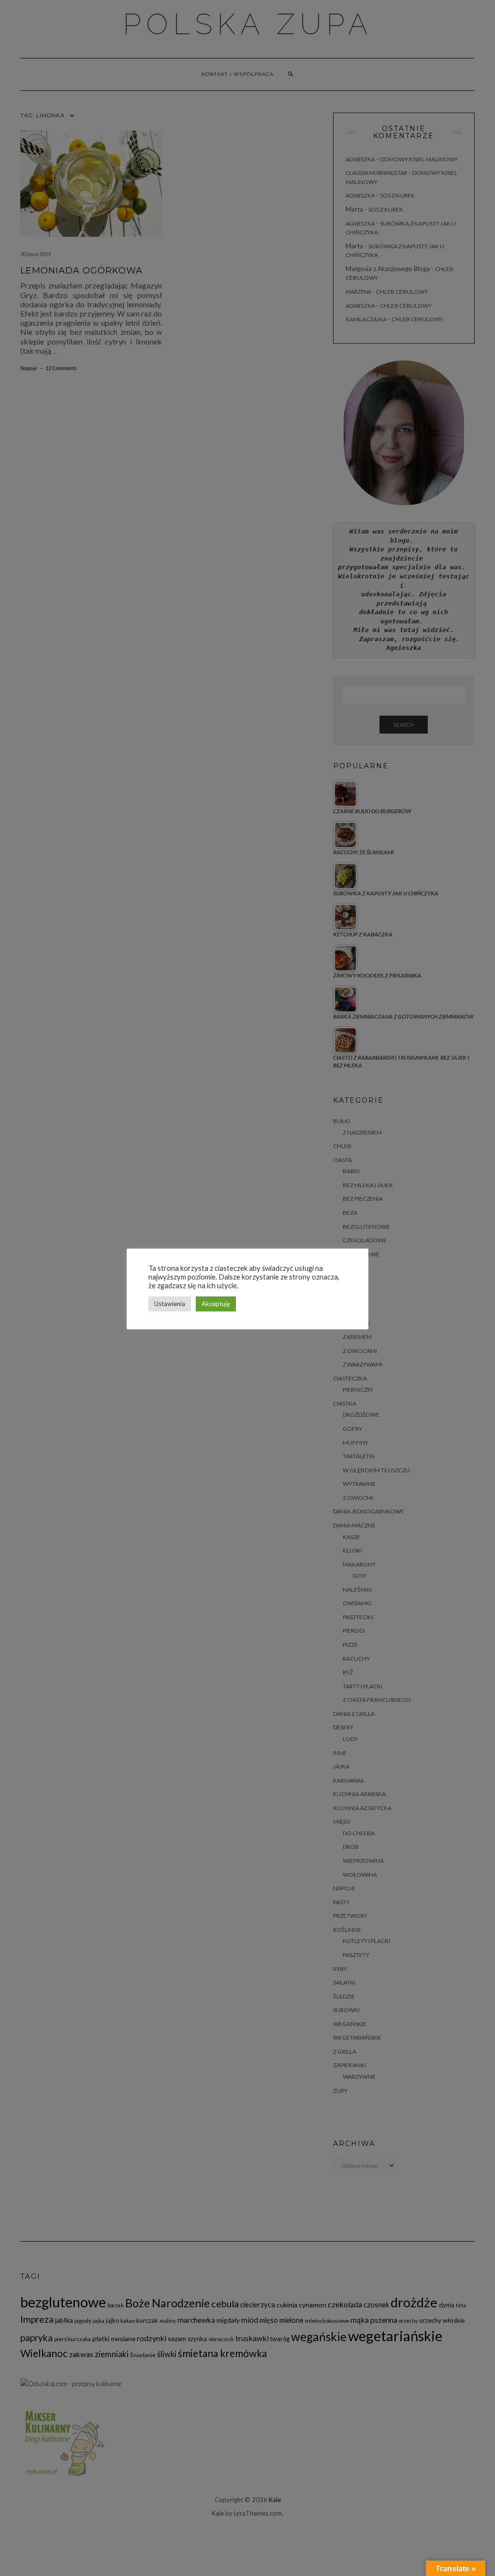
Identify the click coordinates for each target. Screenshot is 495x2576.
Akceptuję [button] (216, 1304)
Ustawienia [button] (170, 1304)
